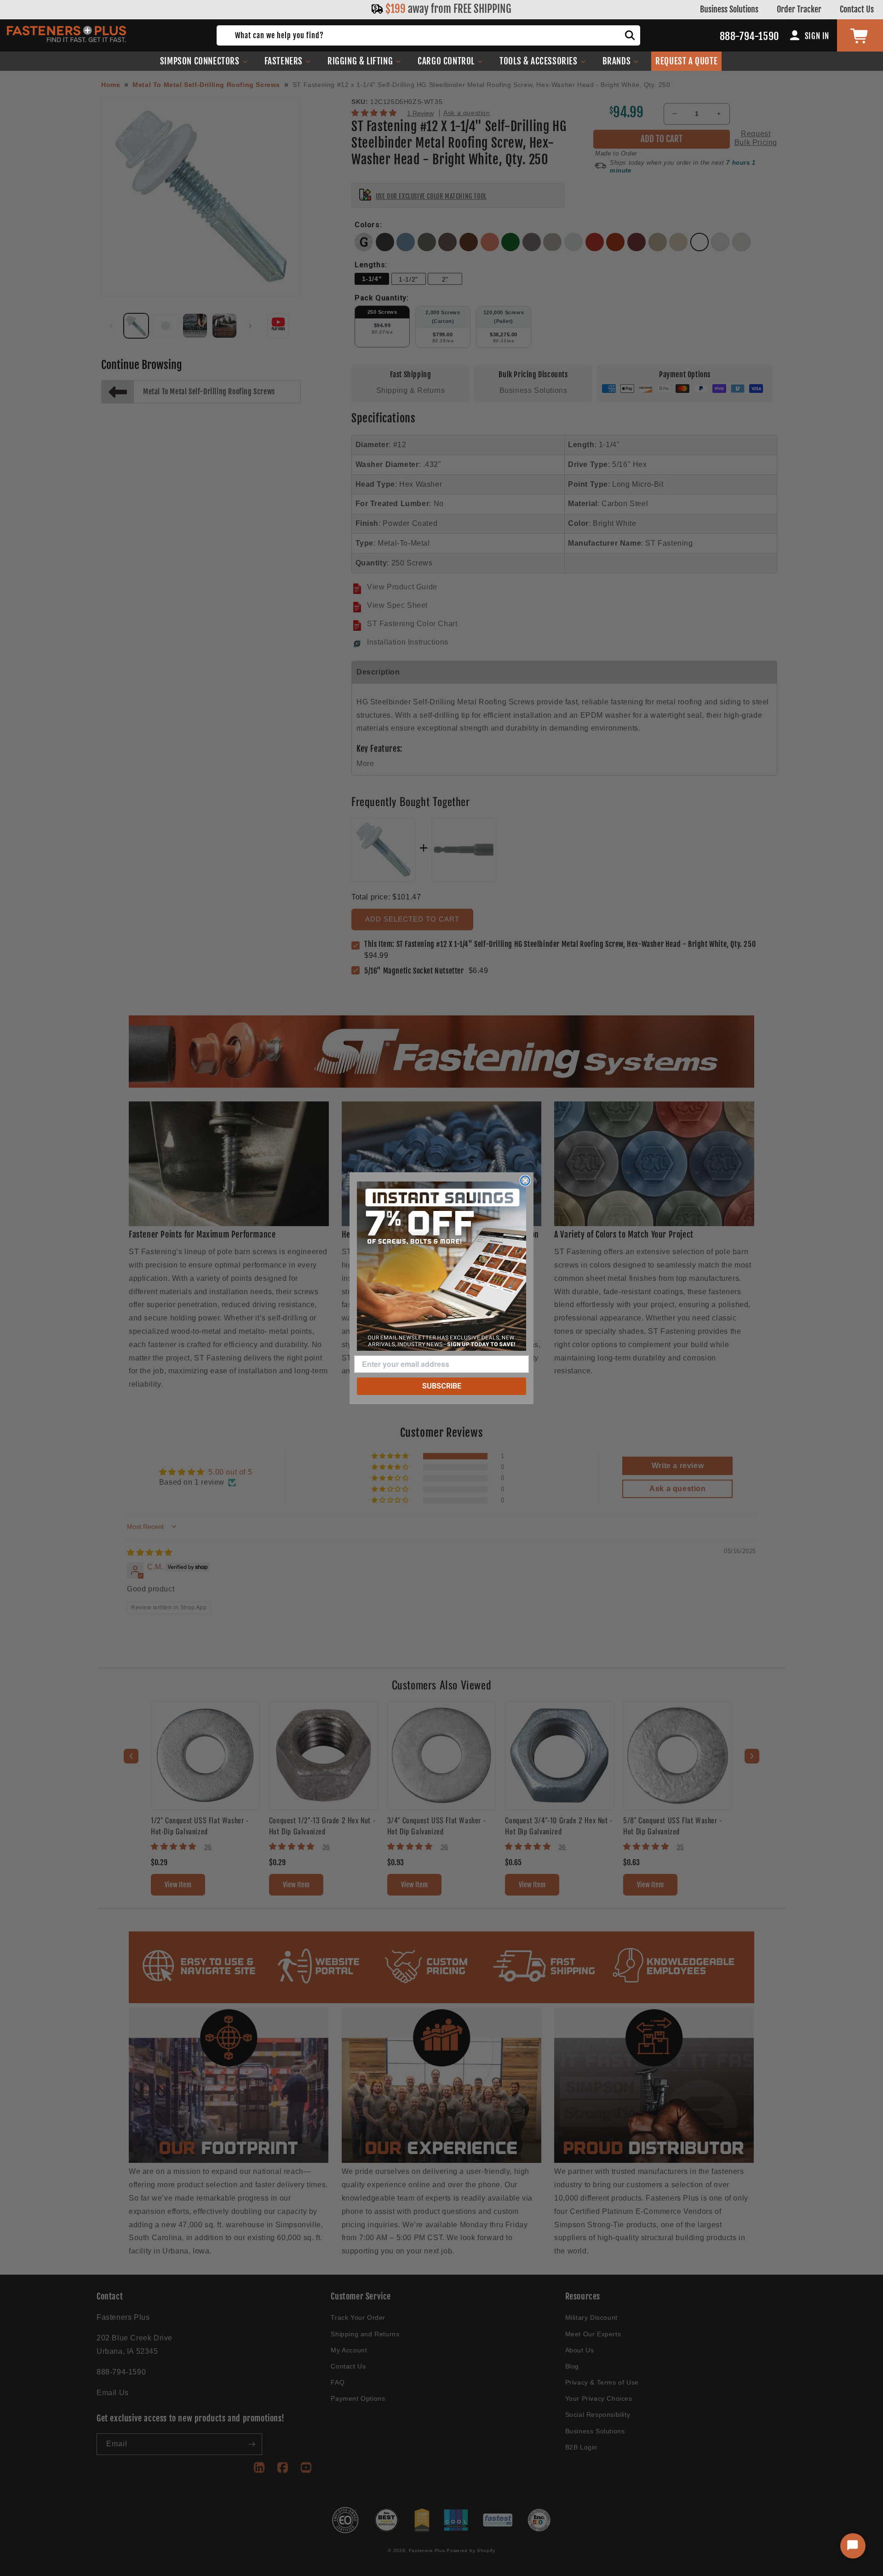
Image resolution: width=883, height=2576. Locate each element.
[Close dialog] (525, 1181)
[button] (204, 61)
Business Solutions (729, 9)
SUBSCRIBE (442, 1386)
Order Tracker (799, 9)
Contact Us (857, 9)
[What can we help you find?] (630, 35)
